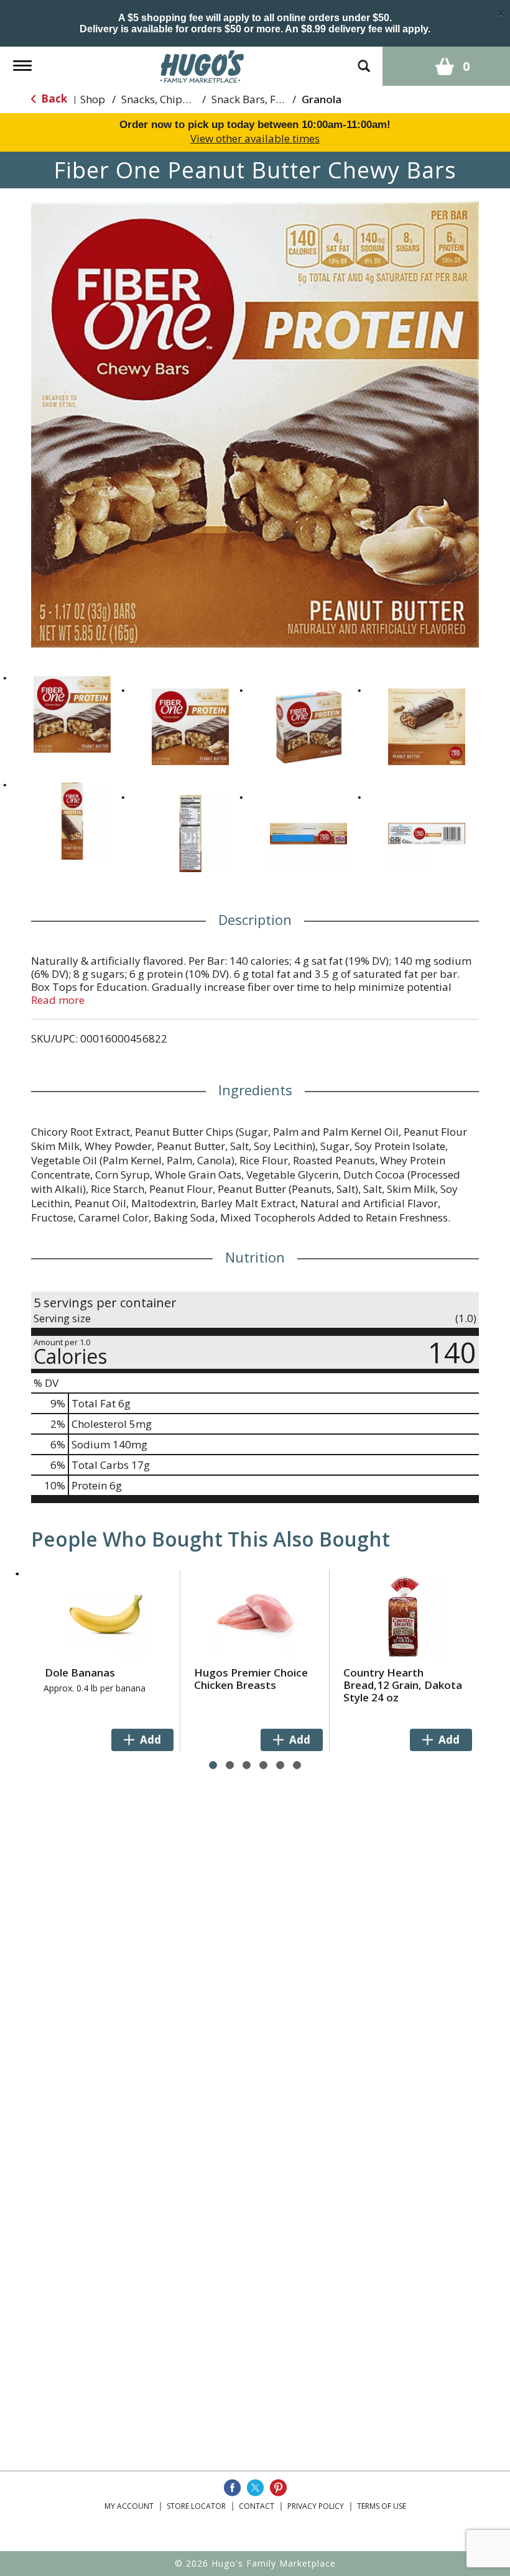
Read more (58, 1000)
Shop (93, 99)
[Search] (364, 60)
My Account (129, 2506)
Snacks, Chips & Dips (172, 99)
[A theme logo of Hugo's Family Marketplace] (202, 65)
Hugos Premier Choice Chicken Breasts (251, 1679)
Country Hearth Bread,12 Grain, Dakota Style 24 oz (403, 1685)
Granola (322, 99)
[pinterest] (278, 2488)
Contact (257, 2506)
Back (53, 99)
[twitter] (255, 2488)
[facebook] (232, 2488)
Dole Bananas (80, 1672)
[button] (72, 714)
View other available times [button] (255, 138)
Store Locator (196, 2506)
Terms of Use (382, 2506)
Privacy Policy (316, 2506)
